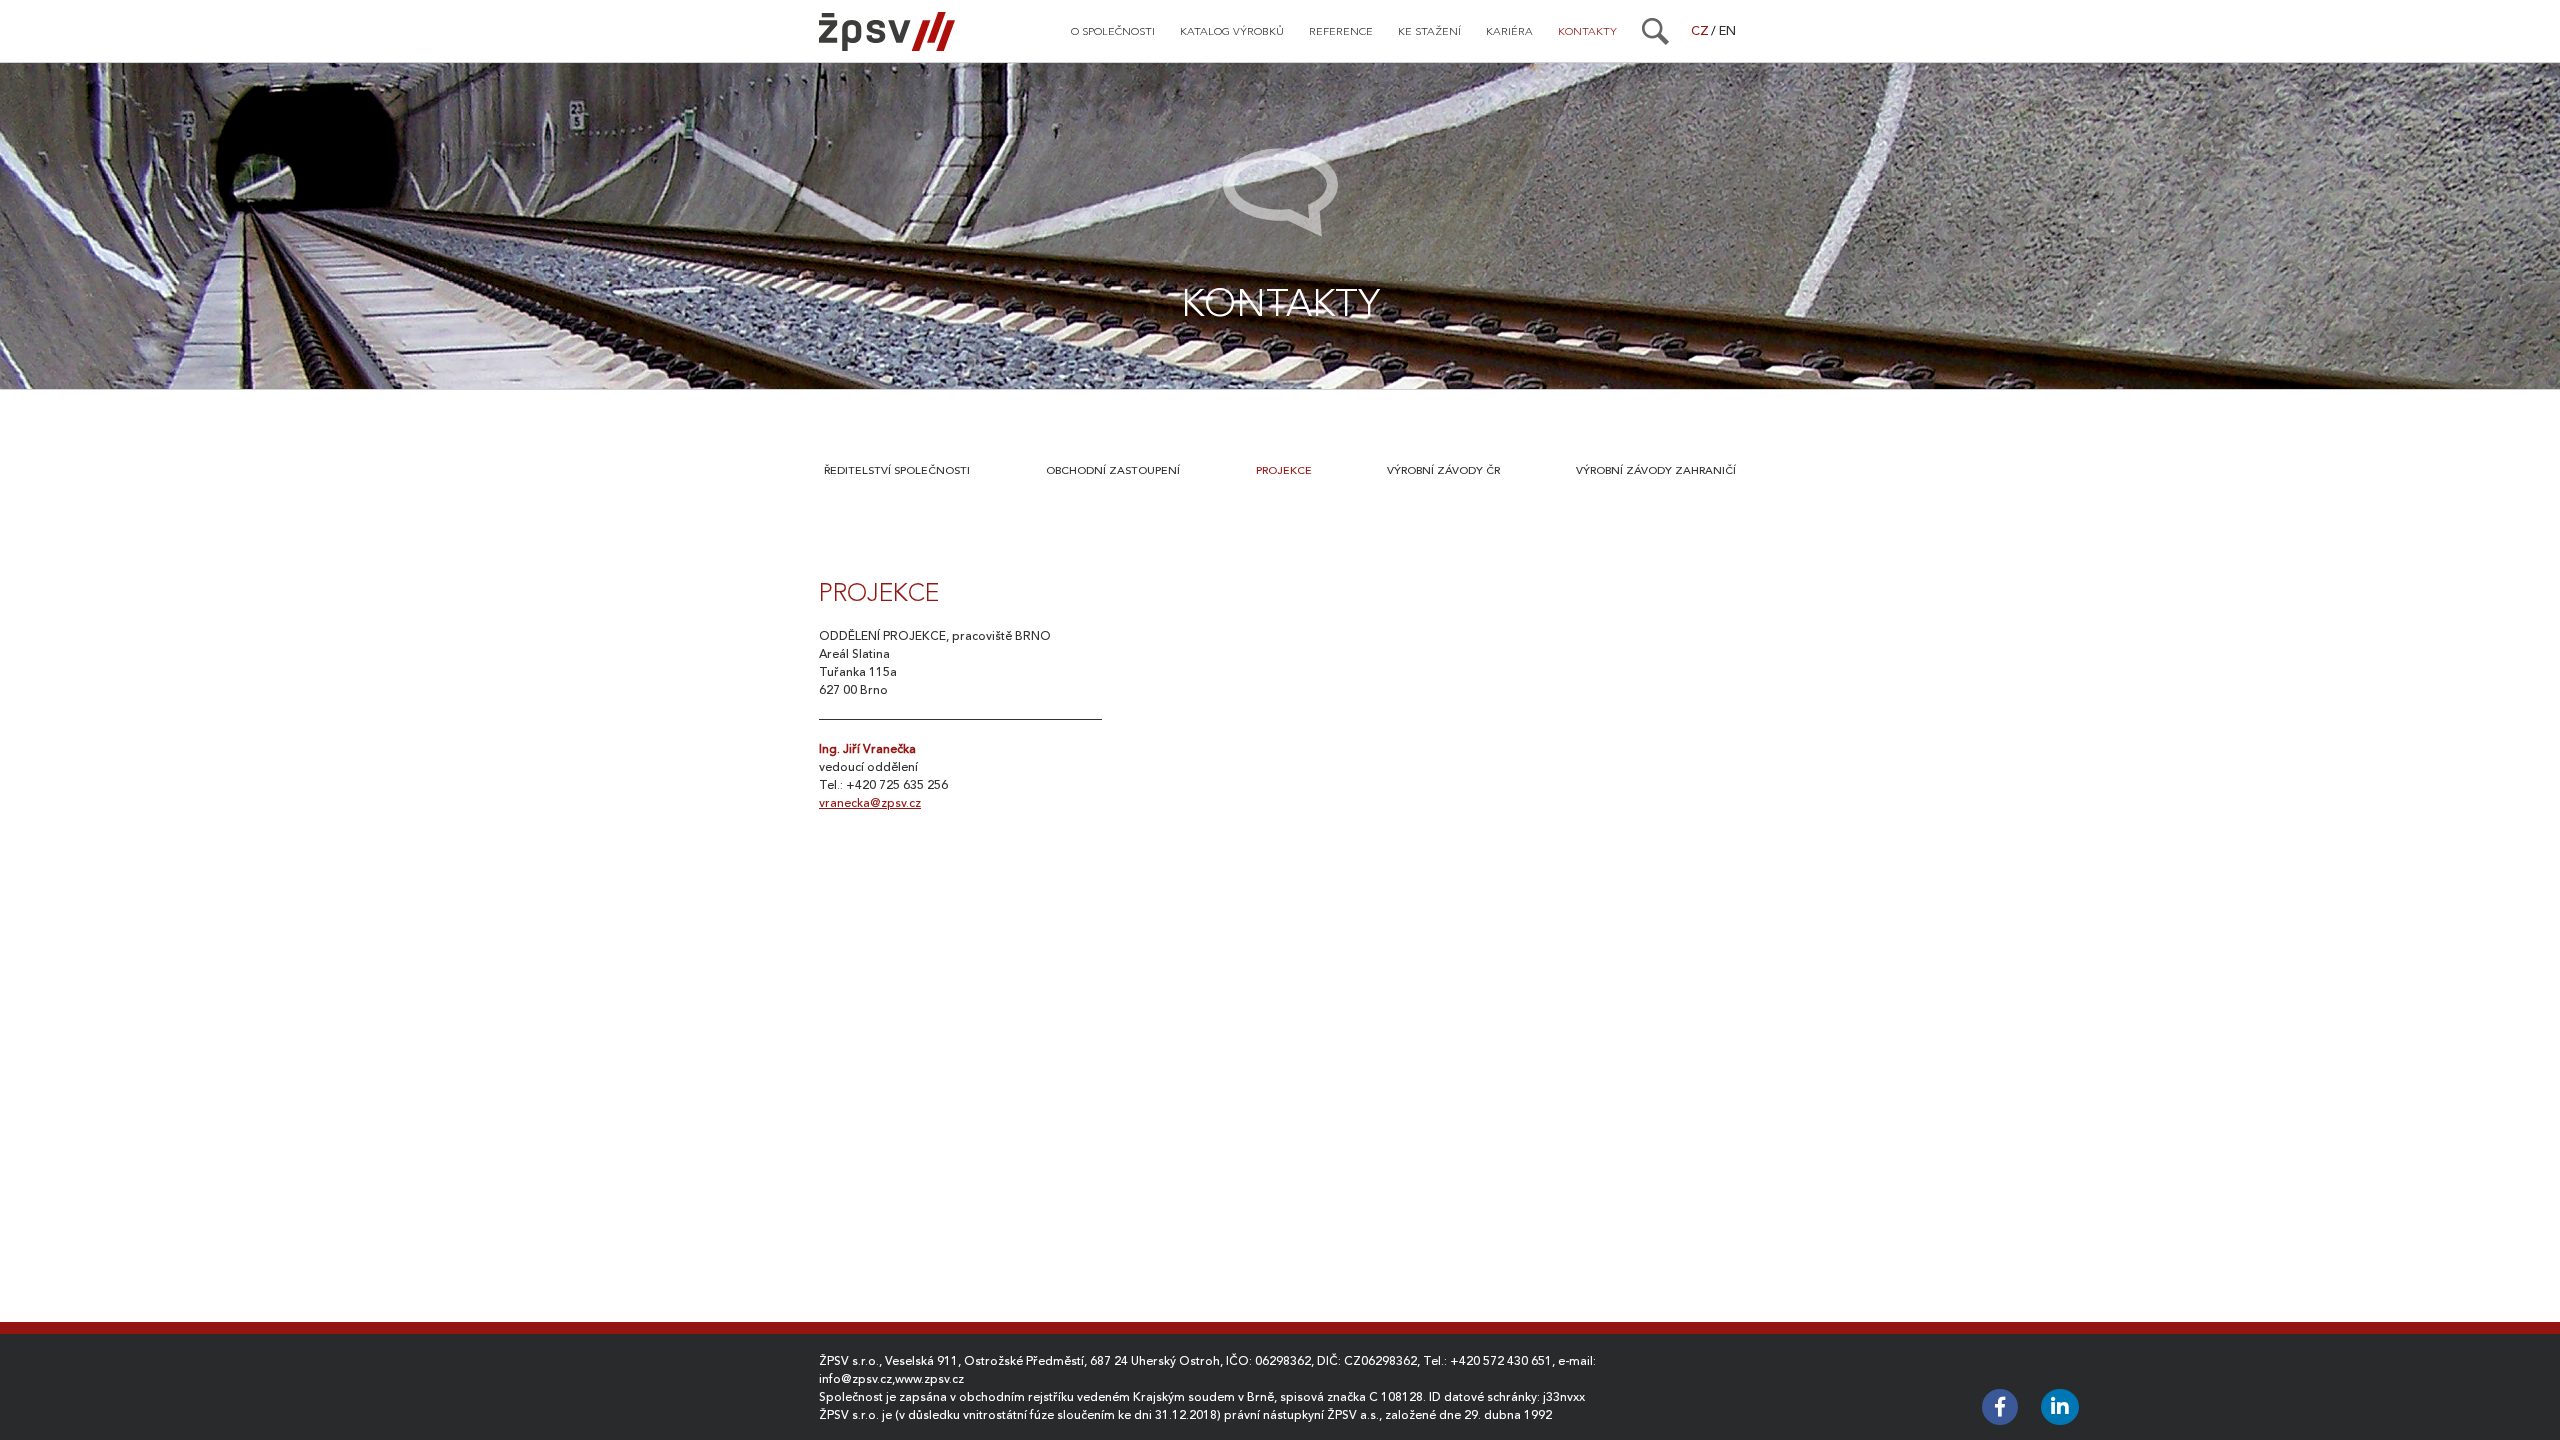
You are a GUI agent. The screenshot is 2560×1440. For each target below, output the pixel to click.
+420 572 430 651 (1501, 1361)
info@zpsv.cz (855, 1379)
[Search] (1655, 31)
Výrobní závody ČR (1443, 470)
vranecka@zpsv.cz (870, 803)
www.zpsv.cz (929, 1379)
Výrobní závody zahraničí (1656, 470)
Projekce (1284, 470)
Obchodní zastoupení (1113, 470)
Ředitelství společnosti (897, 470)
